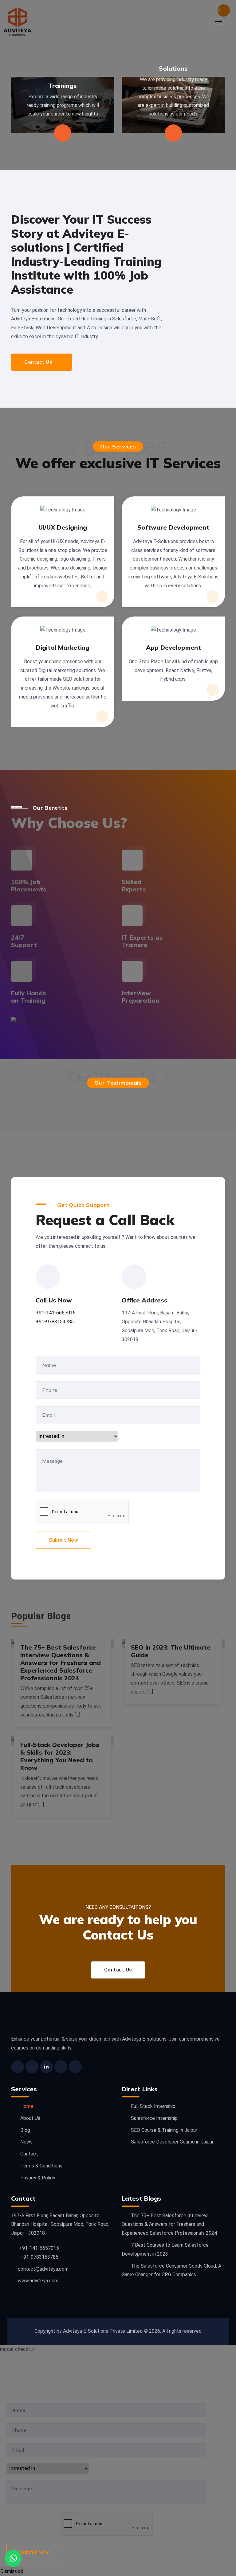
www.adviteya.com (38, 2281)
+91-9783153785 (55, 1322)
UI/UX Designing (63, 527)
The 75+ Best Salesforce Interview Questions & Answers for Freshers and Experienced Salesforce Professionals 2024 (61, 1663)
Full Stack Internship (153, 2106)
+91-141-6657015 (56, 1313)
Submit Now (63, 1540)
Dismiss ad (12, 2571)
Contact (29, 2154)
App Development (173, 647)
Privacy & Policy (38, 2178)
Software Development (173, 527)
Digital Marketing (63, 647)
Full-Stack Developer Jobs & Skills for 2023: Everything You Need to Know (60, 1756)
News (26, 2142)
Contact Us (38, 362)
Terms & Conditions (41, 2166)
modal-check (14, 2349)
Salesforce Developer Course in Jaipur (172, 2142)
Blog (25, 2130)
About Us (30, 2118)
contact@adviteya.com (43, 2269)
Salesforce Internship (154, 2118)
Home (27, 2106)
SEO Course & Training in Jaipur (164, 2130)
